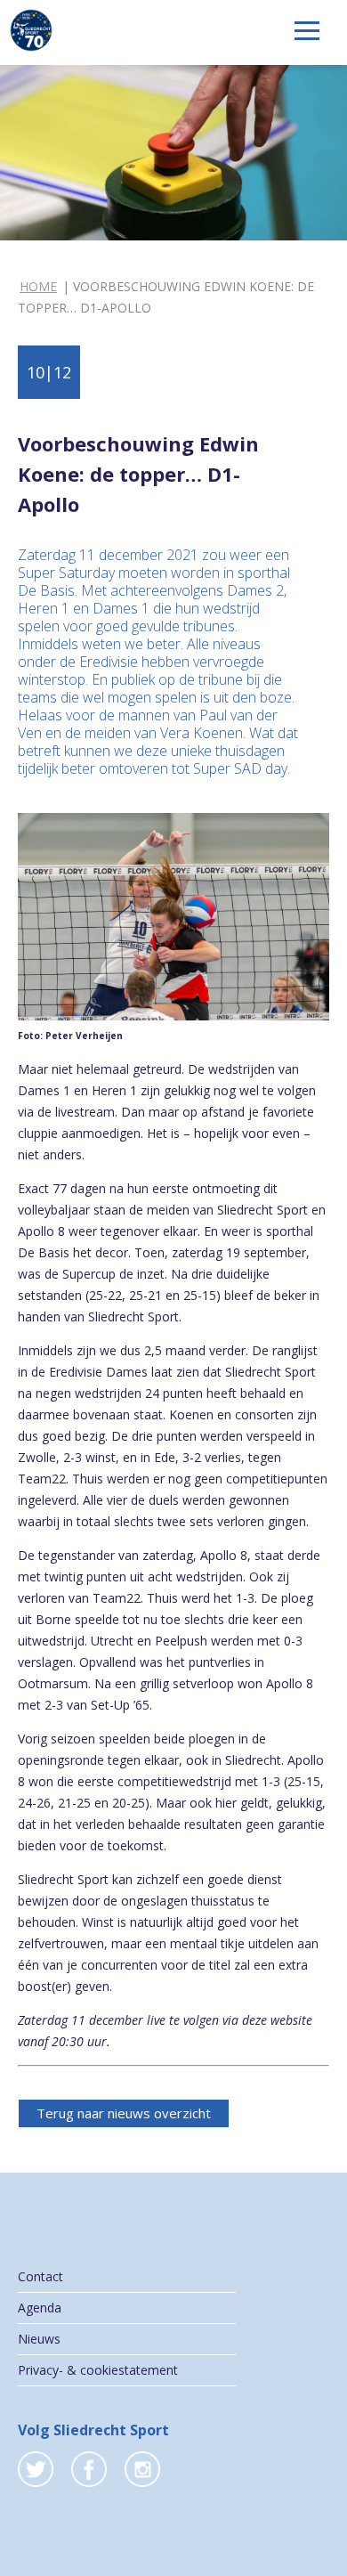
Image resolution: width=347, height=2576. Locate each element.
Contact (40, 2276)
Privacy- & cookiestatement (98, 2370)
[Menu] (307, 31)
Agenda (40, 2308)
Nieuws (39, 2339)
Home (38, 286)
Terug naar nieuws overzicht (124, 2113)
